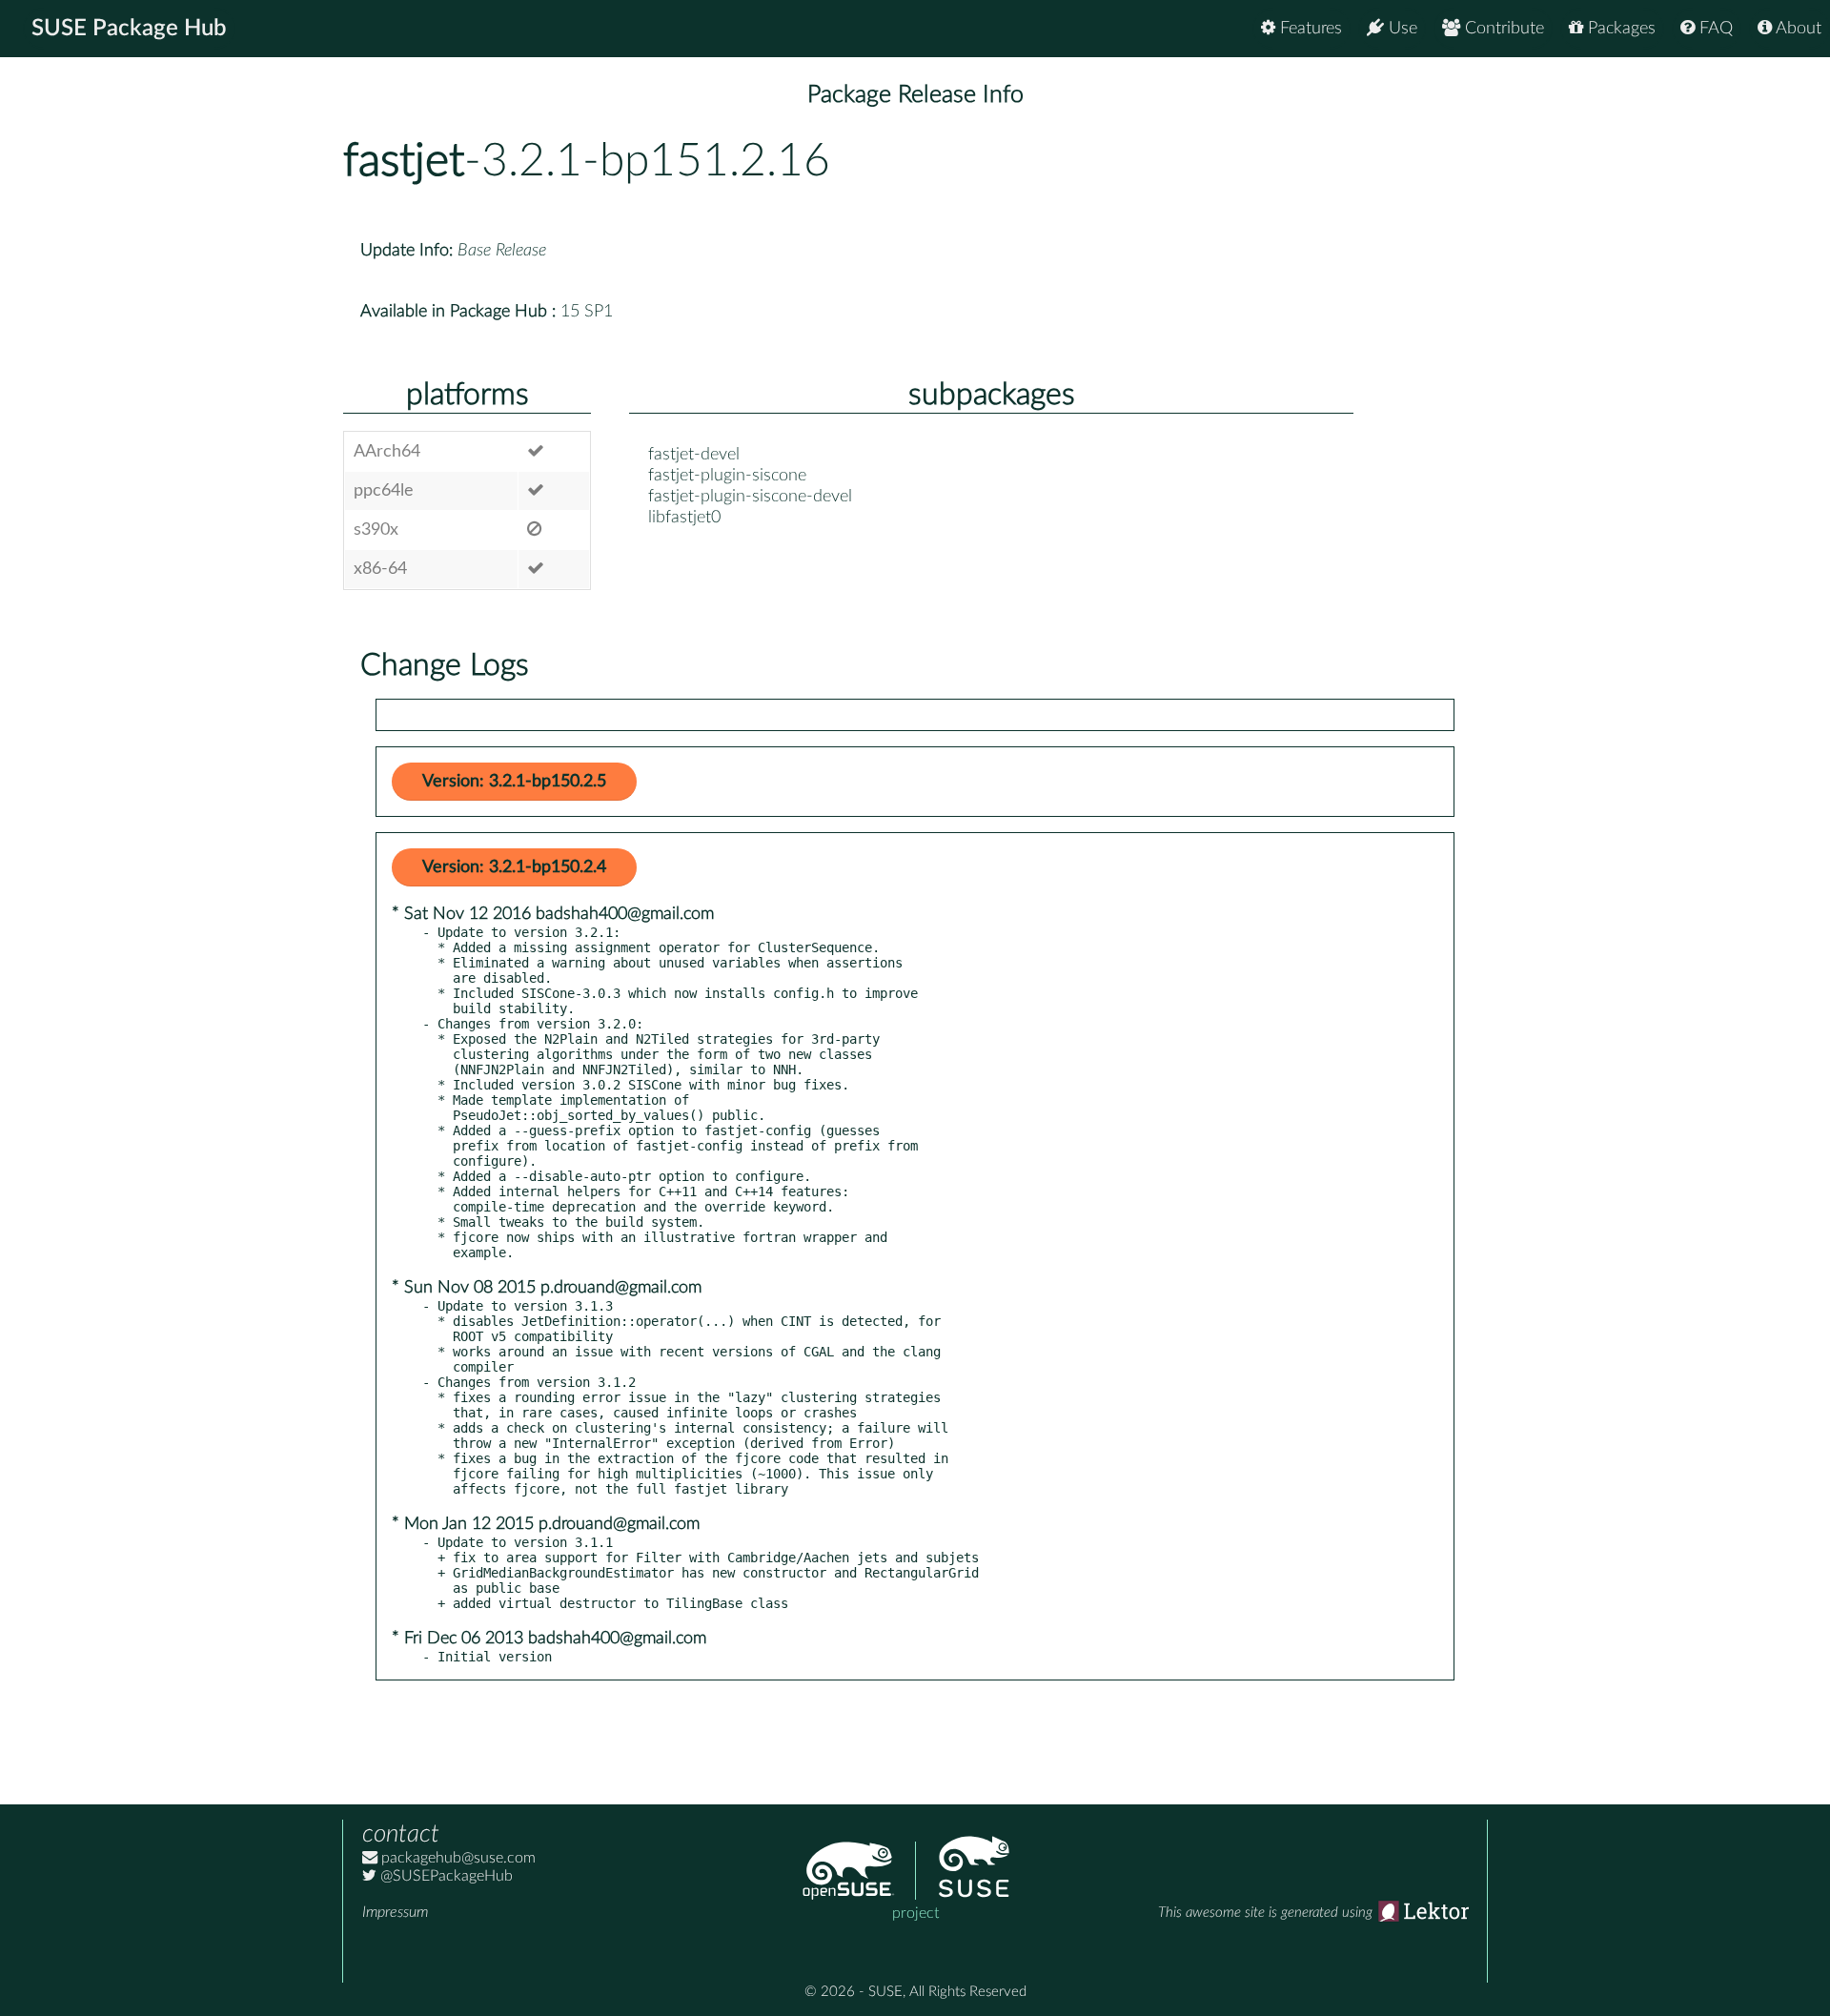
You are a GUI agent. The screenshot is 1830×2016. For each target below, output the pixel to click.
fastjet (404, 161)
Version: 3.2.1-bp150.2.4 (514, 867)
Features (1309, 29)
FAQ (1714, 29)
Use (1401, 29)
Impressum (395, 1912)
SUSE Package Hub (129, 29)
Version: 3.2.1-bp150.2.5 (514, 782)
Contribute (1502, 29)
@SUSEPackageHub (445, 1876)
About (1797, 29)
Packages (1619, 29)
